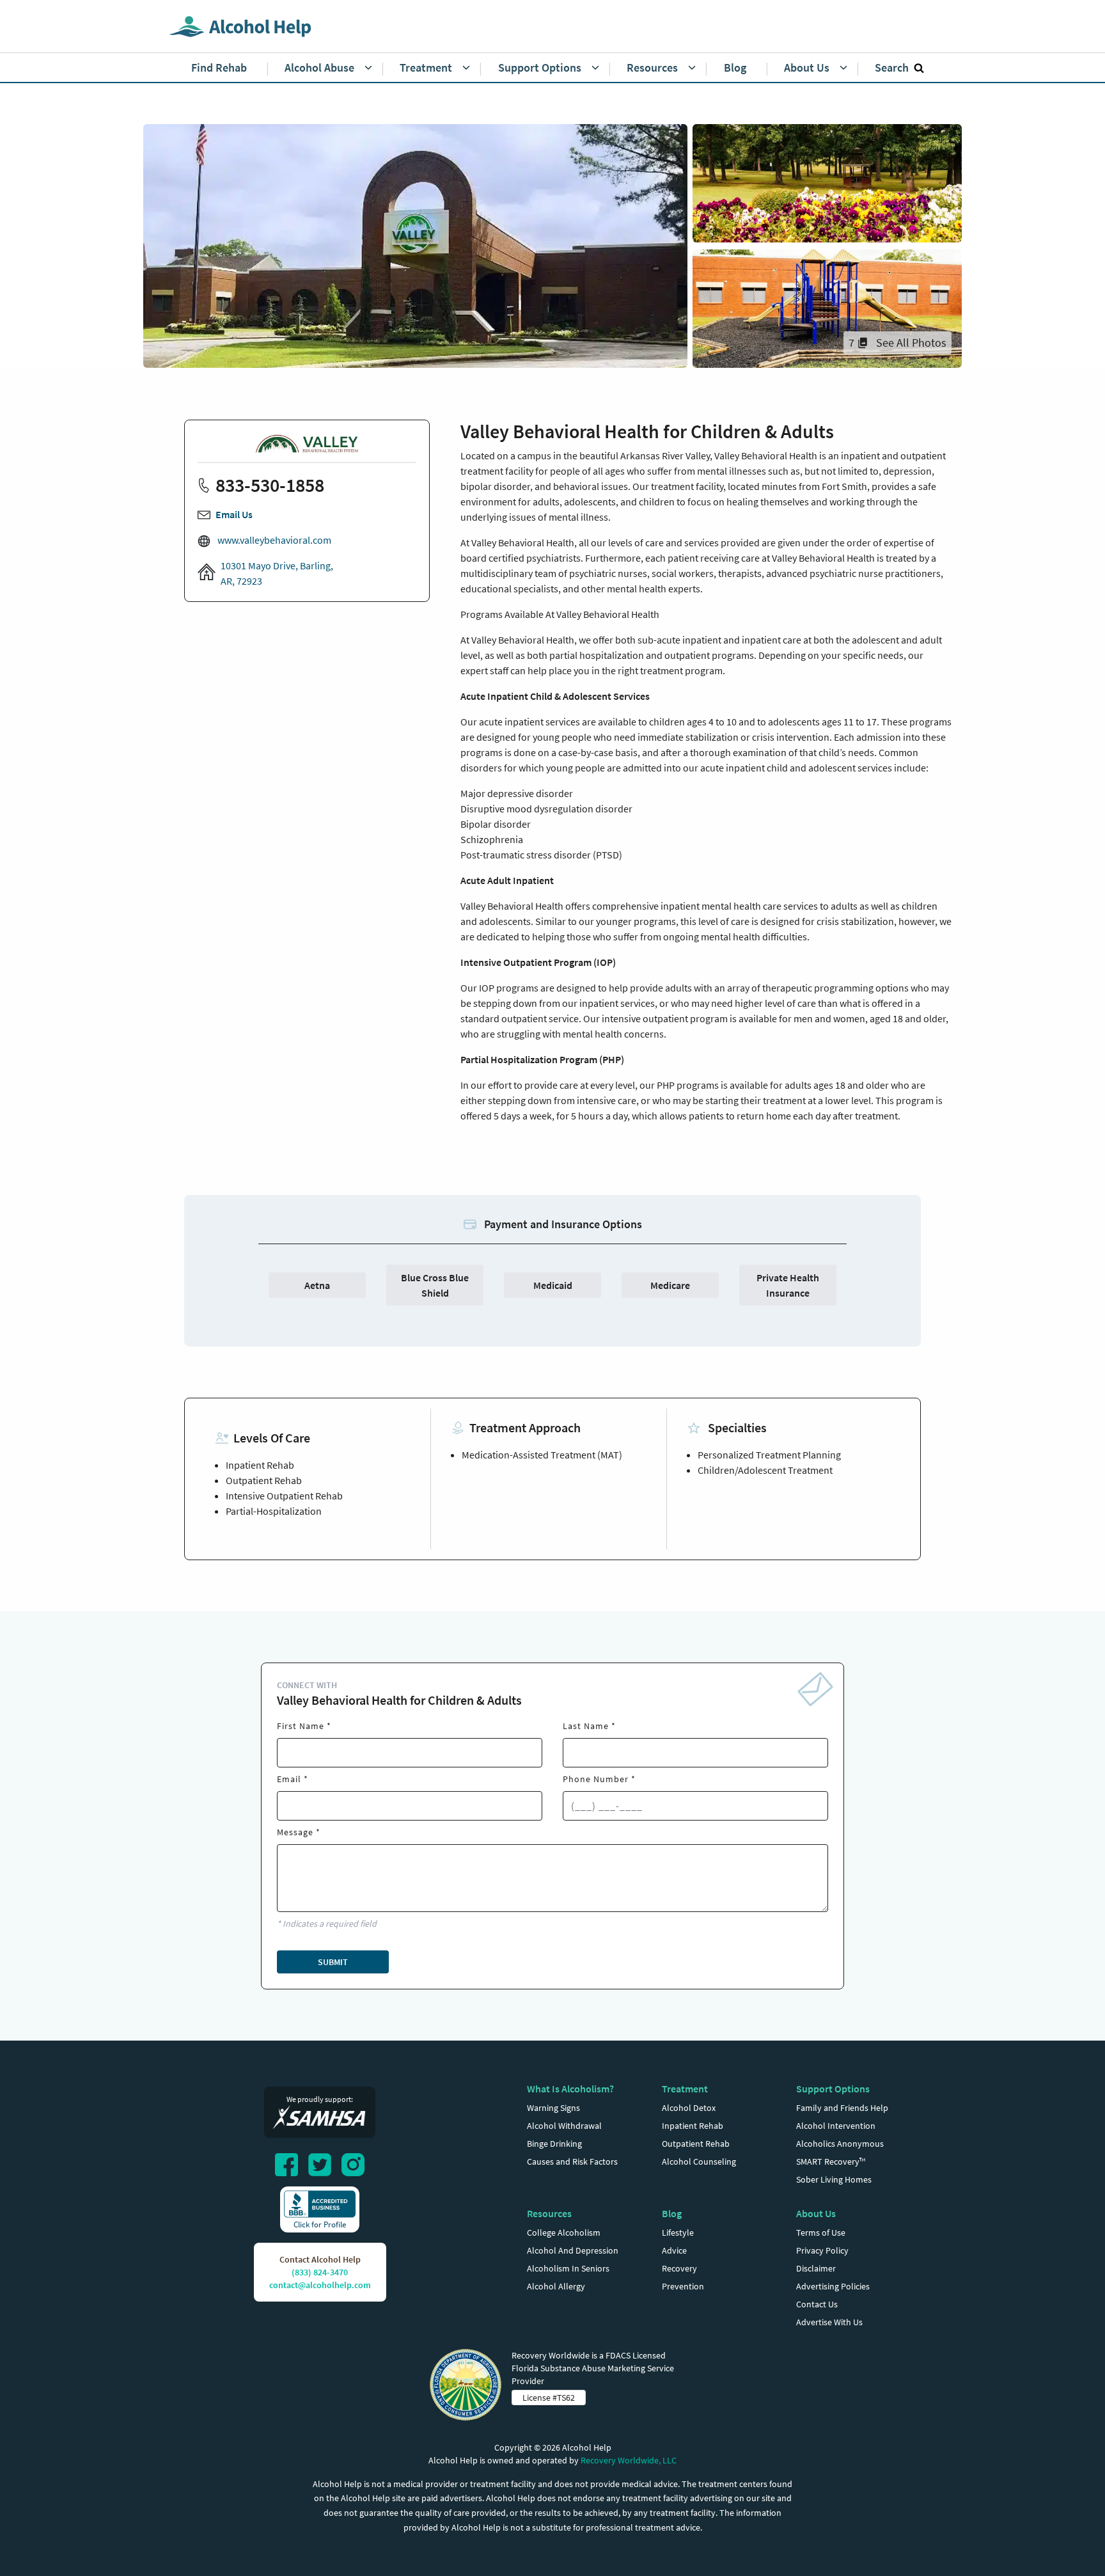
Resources (549, 2213)
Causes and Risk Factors (572, 2161)
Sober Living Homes (834, 2179)
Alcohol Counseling (699, 2161)
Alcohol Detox (689, 2108)
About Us (816, 2213)
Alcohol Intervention (836, 2126)
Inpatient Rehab (693, 2126)
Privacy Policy (822, 2250)
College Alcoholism (564, 2232)
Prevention (683, 2286)
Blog (672, 2213)
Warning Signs (553, 2108)
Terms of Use (821, 2232)
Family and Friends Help (842, 2108)
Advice (674, 2250)
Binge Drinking (554, 2144)
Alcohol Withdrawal (564, 2126)
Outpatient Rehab (696, 2144)
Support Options (833, 2089)
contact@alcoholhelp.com (320, 2285)
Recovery (679, 2268)
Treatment (685, 2089)
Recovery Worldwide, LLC (629, 2460)
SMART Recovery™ (831, 2161)
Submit (333, 1962)
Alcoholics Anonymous (840, 2144)
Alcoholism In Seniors (568, 2268)
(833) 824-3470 (320, 2272)
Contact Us (817, 2304)
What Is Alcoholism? (570, 2089)
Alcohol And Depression (573, 2250)
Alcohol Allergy (556, 2286)
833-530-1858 (270, 485)
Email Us (234, 514)
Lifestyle (678, 2232)
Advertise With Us (829, 2322)
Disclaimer (816, 2268)
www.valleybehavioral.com (273, 540)
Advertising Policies (833, 2286)
